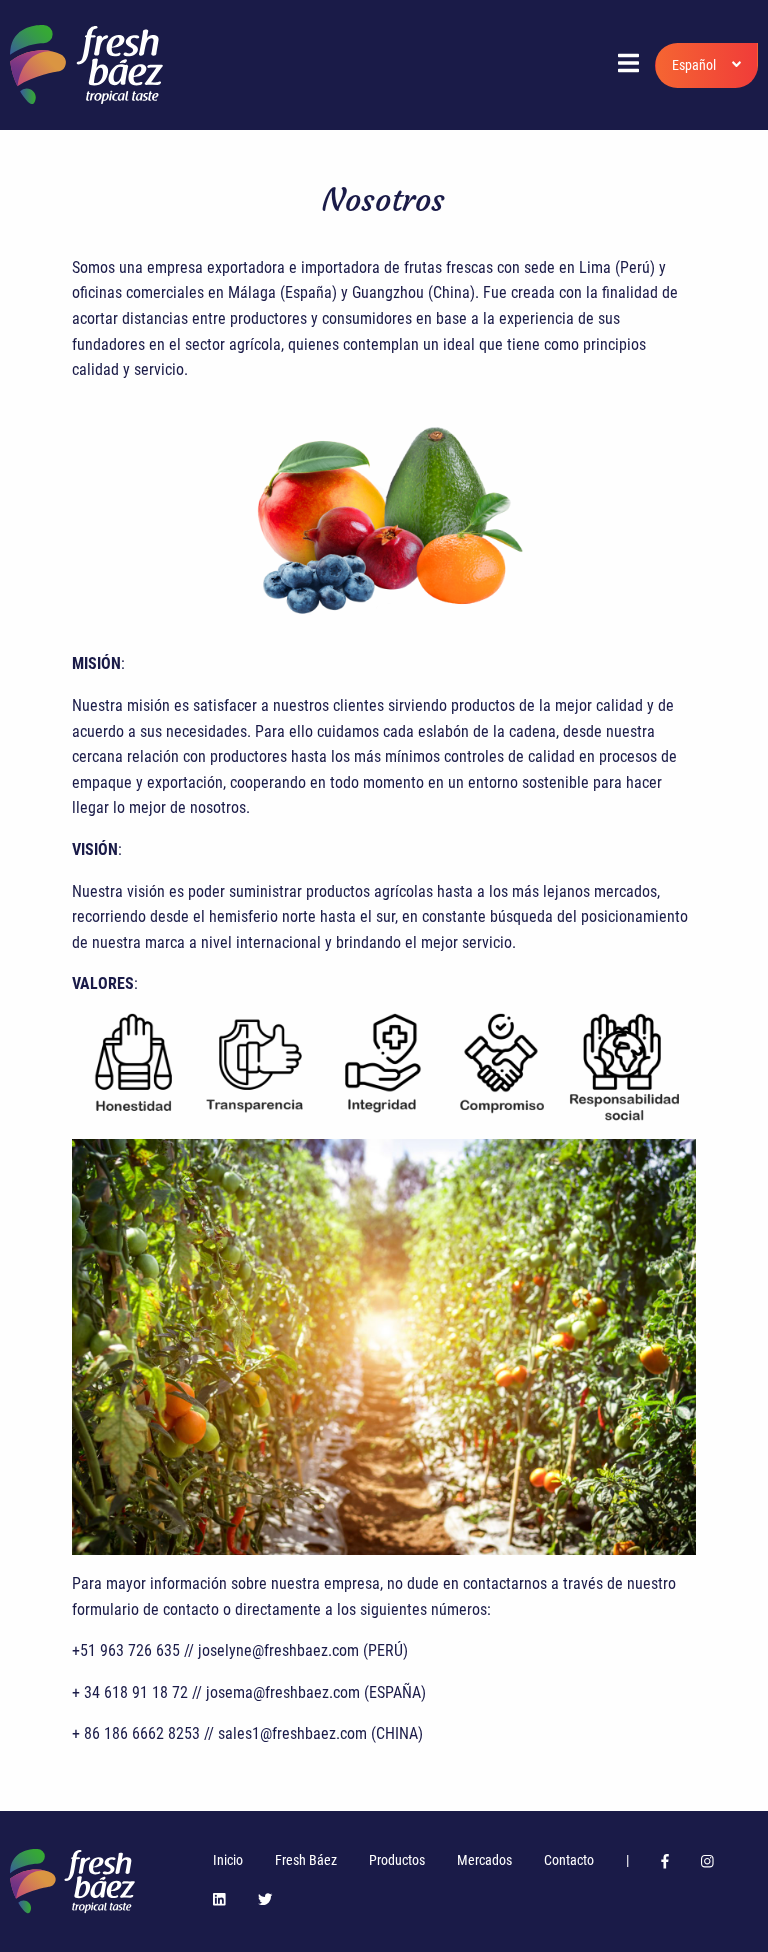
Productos (397, 1860)
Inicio (228, 1860)
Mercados (484, 1860)
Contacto (569, 1860)
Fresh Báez (306, 1860)
